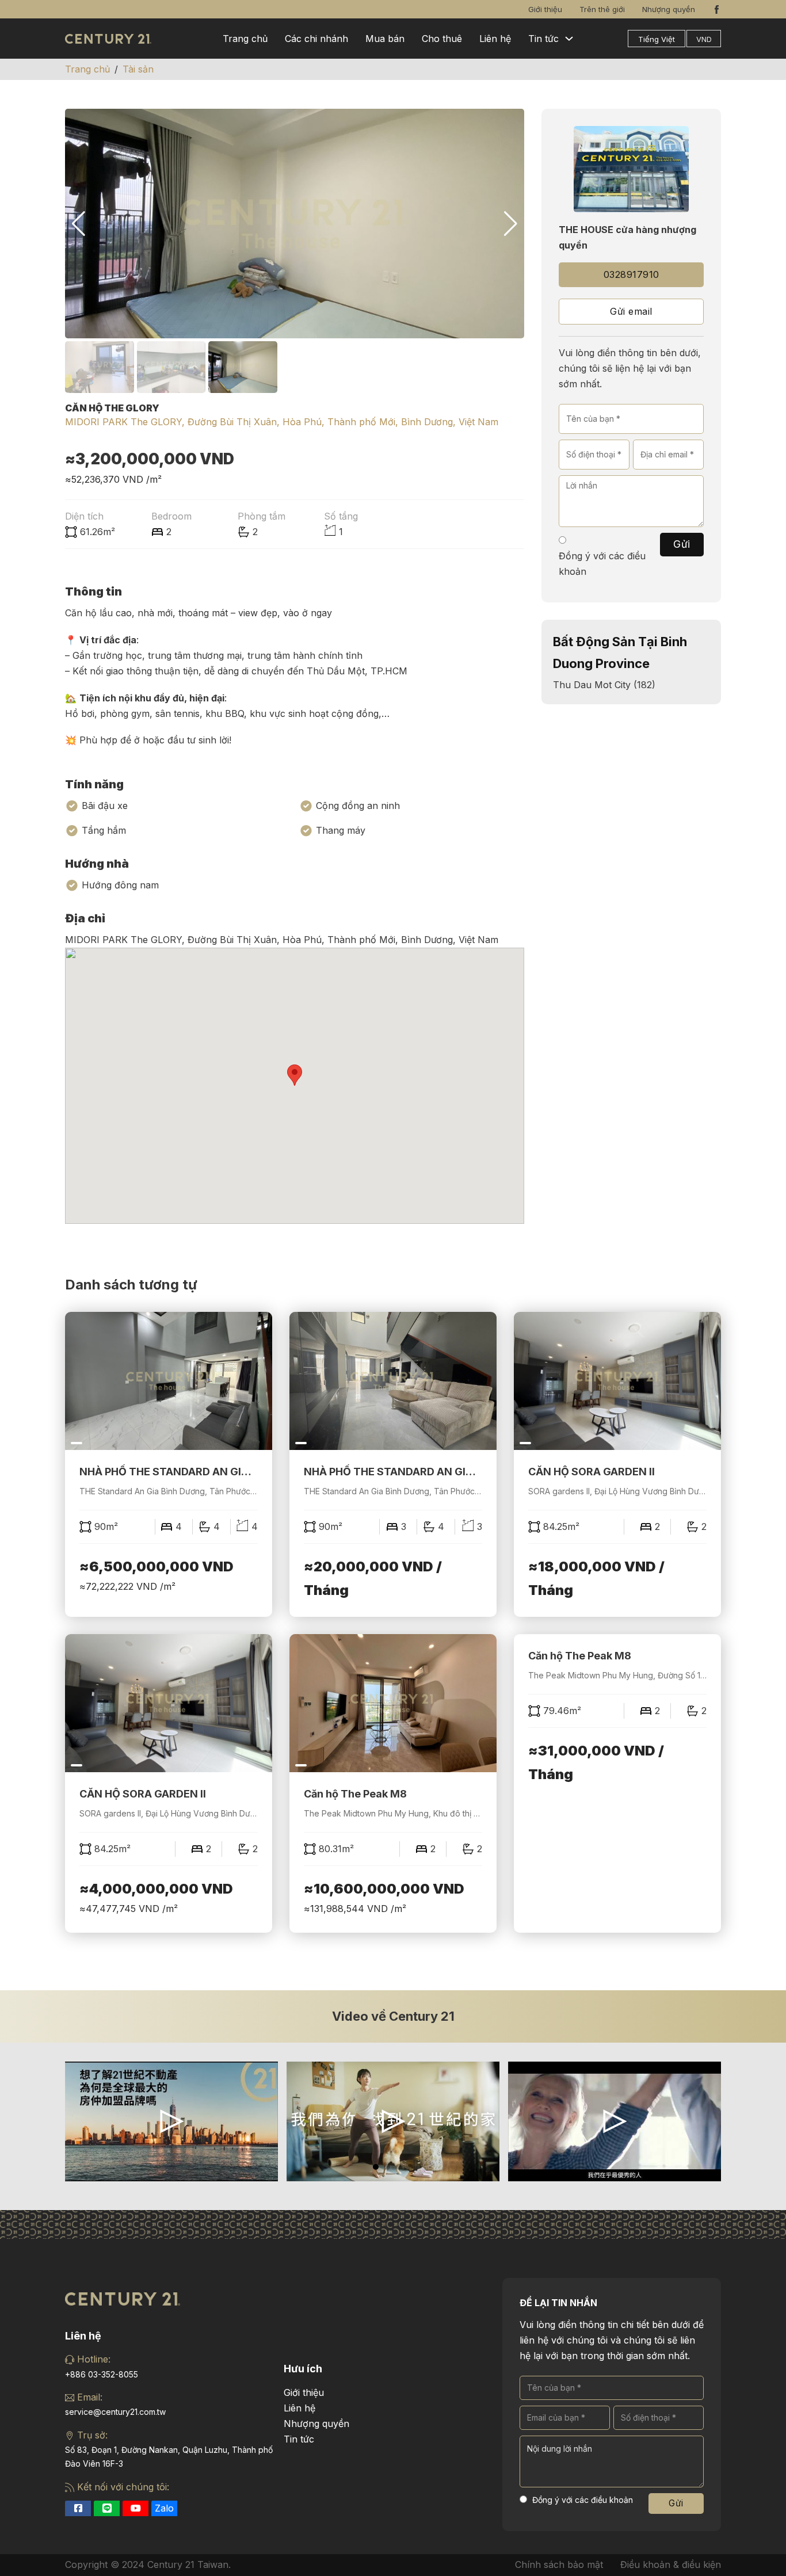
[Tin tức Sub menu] (569, 39)
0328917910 (632, 274)
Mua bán (385, 39)
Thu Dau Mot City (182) (604, 685)
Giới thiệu (545, 9)
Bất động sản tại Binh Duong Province (620, 652)
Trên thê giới (602, 9)
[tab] (376, 2167)
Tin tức (543, 39)
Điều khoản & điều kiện (671, 2564)
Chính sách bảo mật (559, 2564)
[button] (511, 224)
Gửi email (631, 311)
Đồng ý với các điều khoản (602, 564)
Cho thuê (442, 39)
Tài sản (138, 69)
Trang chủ (245, 39)
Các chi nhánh (316, 39)
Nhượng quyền (669, 9)
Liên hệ (495, 39)
